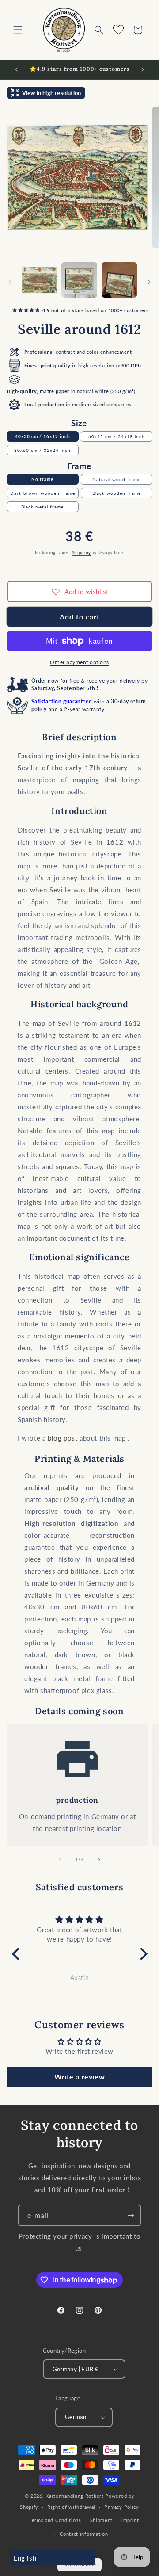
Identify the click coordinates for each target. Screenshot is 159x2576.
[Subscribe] (131, 2215)
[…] (39, 280)
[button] (18, 30)
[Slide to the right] (149, 282)
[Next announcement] (143, 69)
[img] (80, 1920)
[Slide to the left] (10, 282)
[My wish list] (118, 30)
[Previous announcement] (16, 69)
